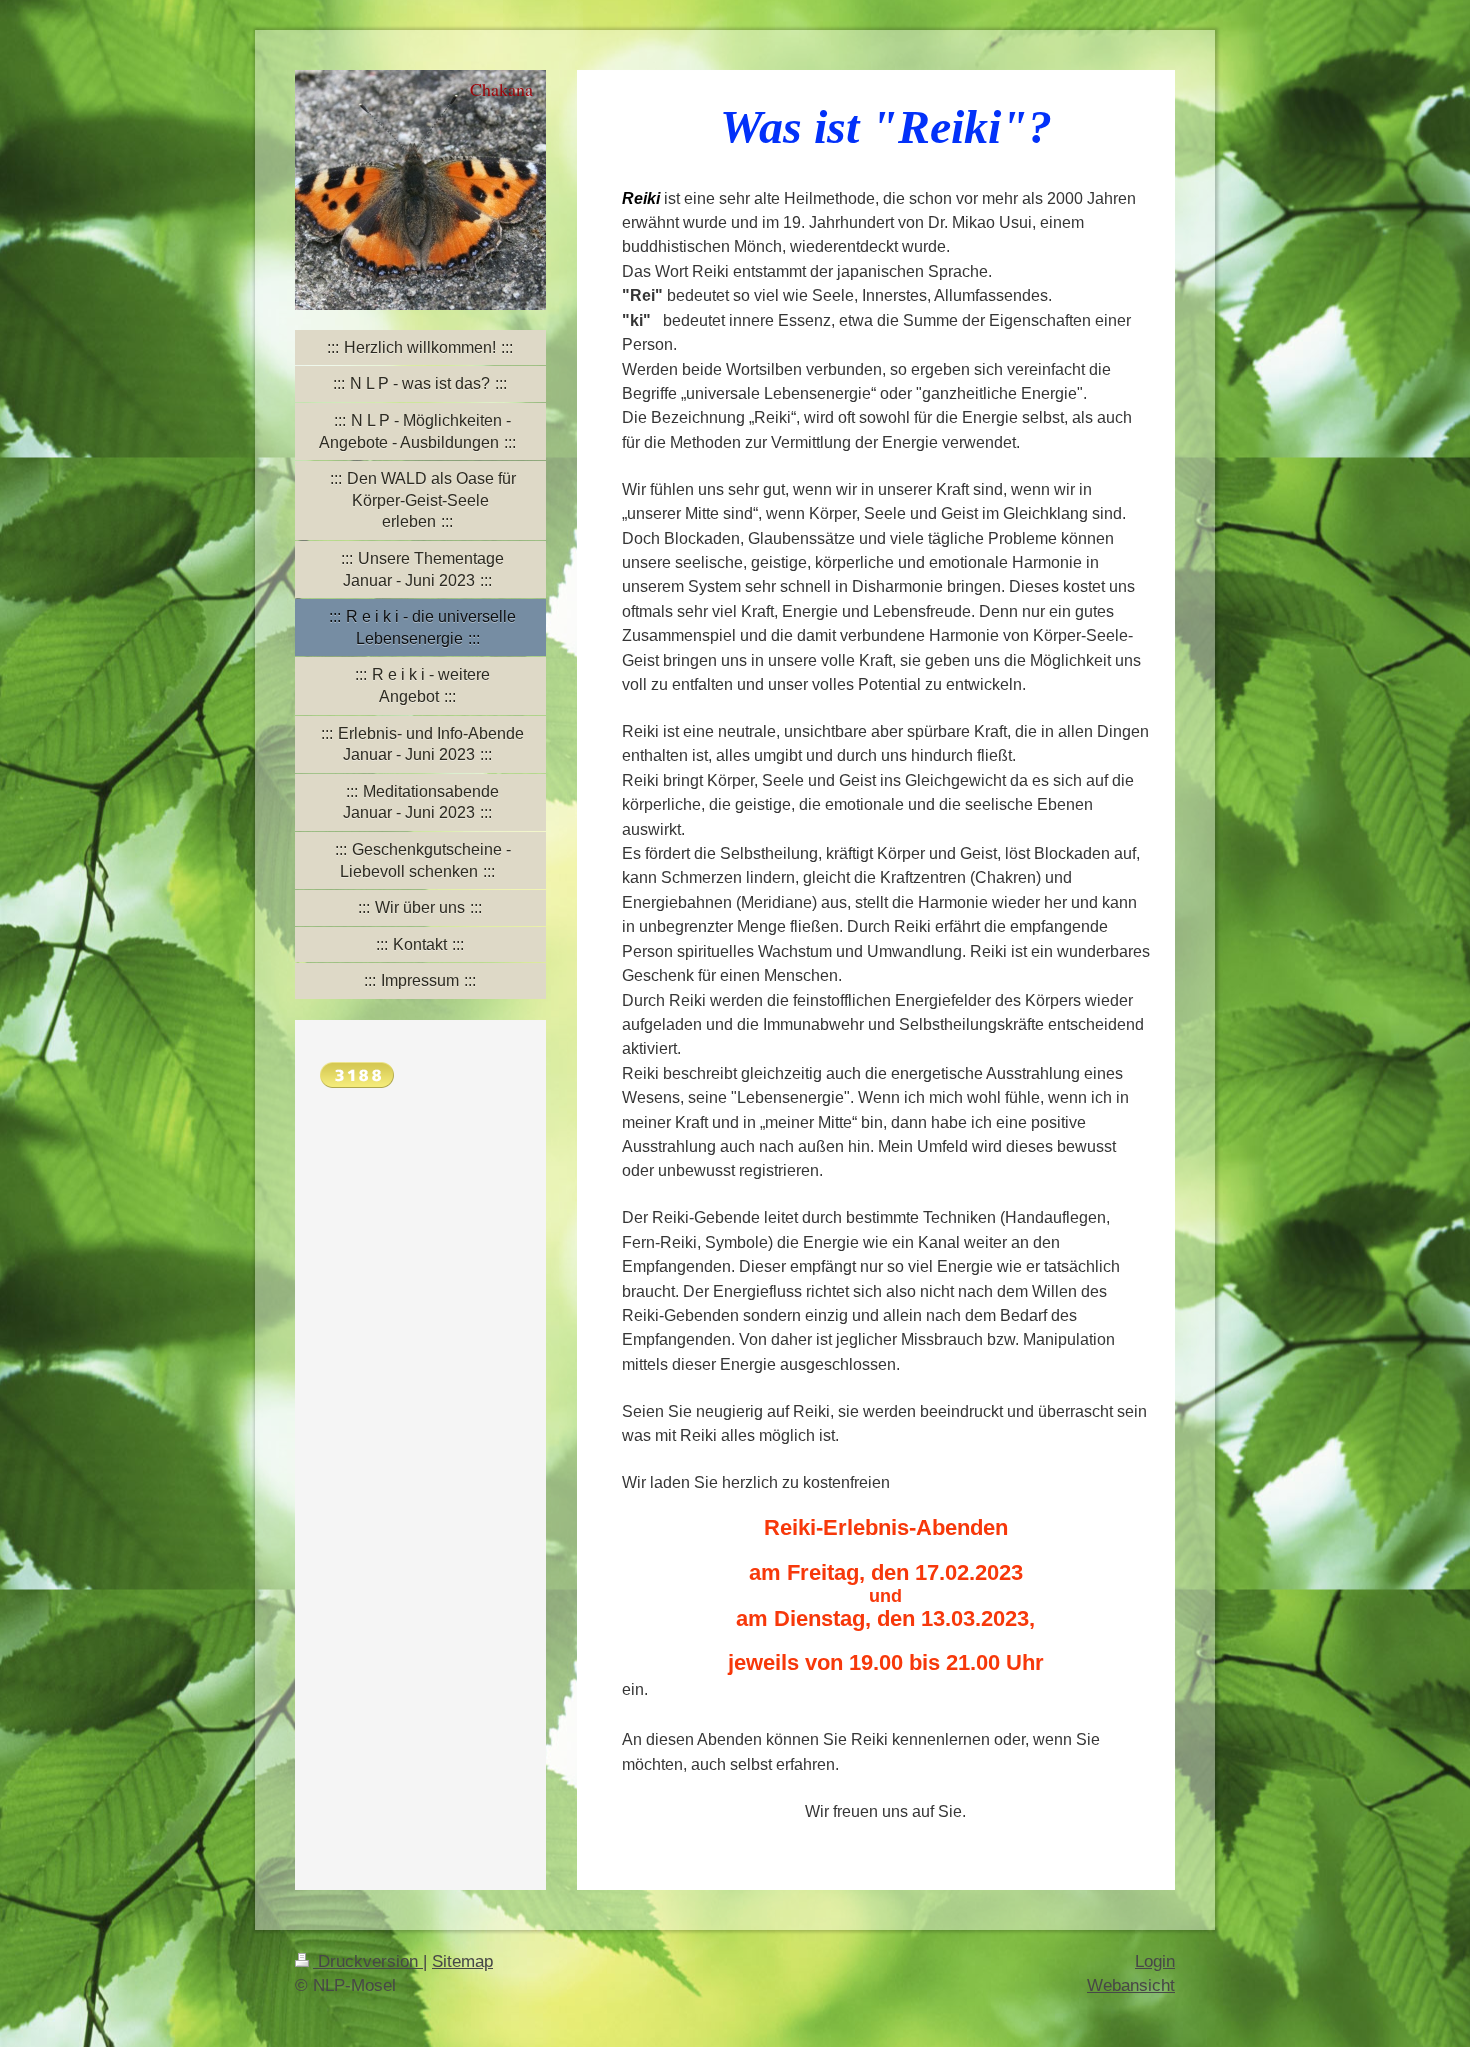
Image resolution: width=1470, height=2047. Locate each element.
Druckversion (368, 1961)
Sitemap (462, 1961)
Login (1155, 1961)
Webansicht (1131, 1985)
